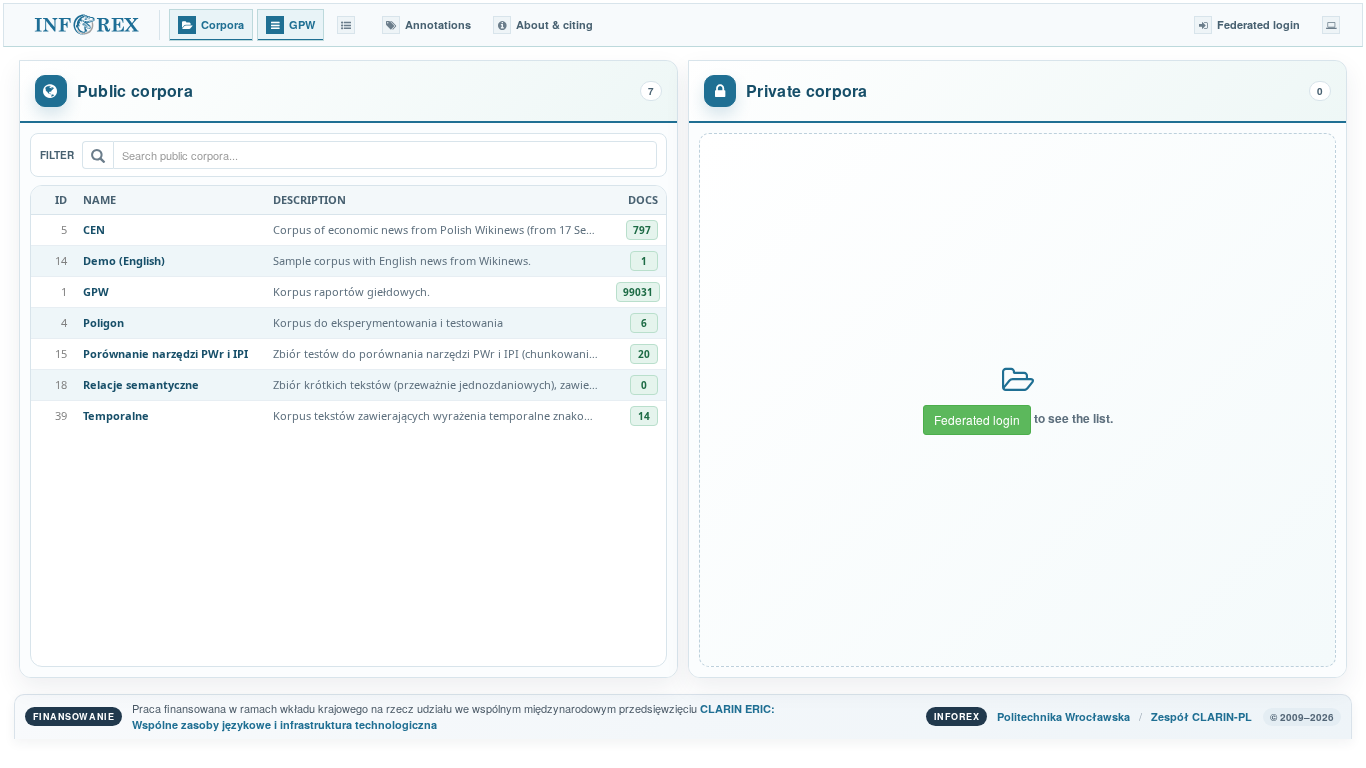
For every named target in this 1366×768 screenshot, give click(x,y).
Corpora (222, 24)
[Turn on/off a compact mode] (1331, 25)
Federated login (977, 419)
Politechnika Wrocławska (1063, 716)
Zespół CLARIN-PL (1201, 716)
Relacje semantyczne (141, 384)
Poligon (103, 322)
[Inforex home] (88, 25)
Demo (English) (124, 260)
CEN (94, 229)
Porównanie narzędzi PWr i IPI (165, 353)
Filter (57, 155)
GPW (96, 291)
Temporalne (116, 415)
